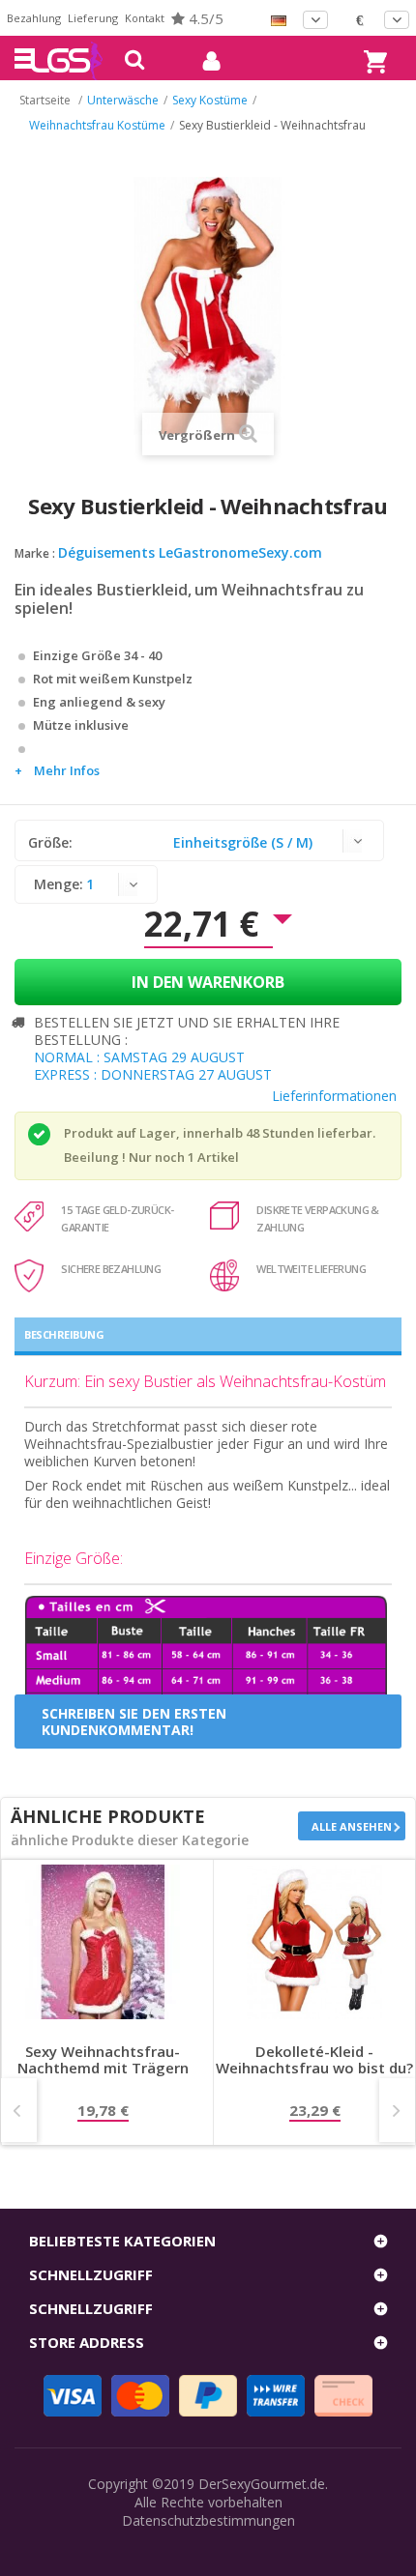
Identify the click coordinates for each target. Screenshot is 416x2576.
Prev (19, 2110)
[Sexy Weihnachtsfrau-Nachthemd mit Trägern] (103, 1942)
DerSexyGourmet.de (262, 2484)
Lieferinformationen (334, 1096)
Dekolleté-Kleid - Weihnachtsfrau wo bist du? (314, 2060)
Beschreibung (64, 1334)
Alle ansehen (352, 1826)
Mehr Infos (67, 770)
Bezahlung (34, 18)
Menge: (59, 884)
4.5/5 (204, 18)
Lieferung (93, 18)
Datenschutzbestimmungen (208, 2520)
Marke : (35, 553)
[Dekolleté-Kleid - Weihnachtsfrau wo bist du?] (314, 1942)
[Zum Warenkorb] (372, 44)
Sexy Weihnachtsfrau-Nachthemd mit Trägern (103, 2060)
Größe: (52, 842)
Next (397, 2110)
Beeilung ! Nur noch (124, 1157)
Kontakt (145, 18)
